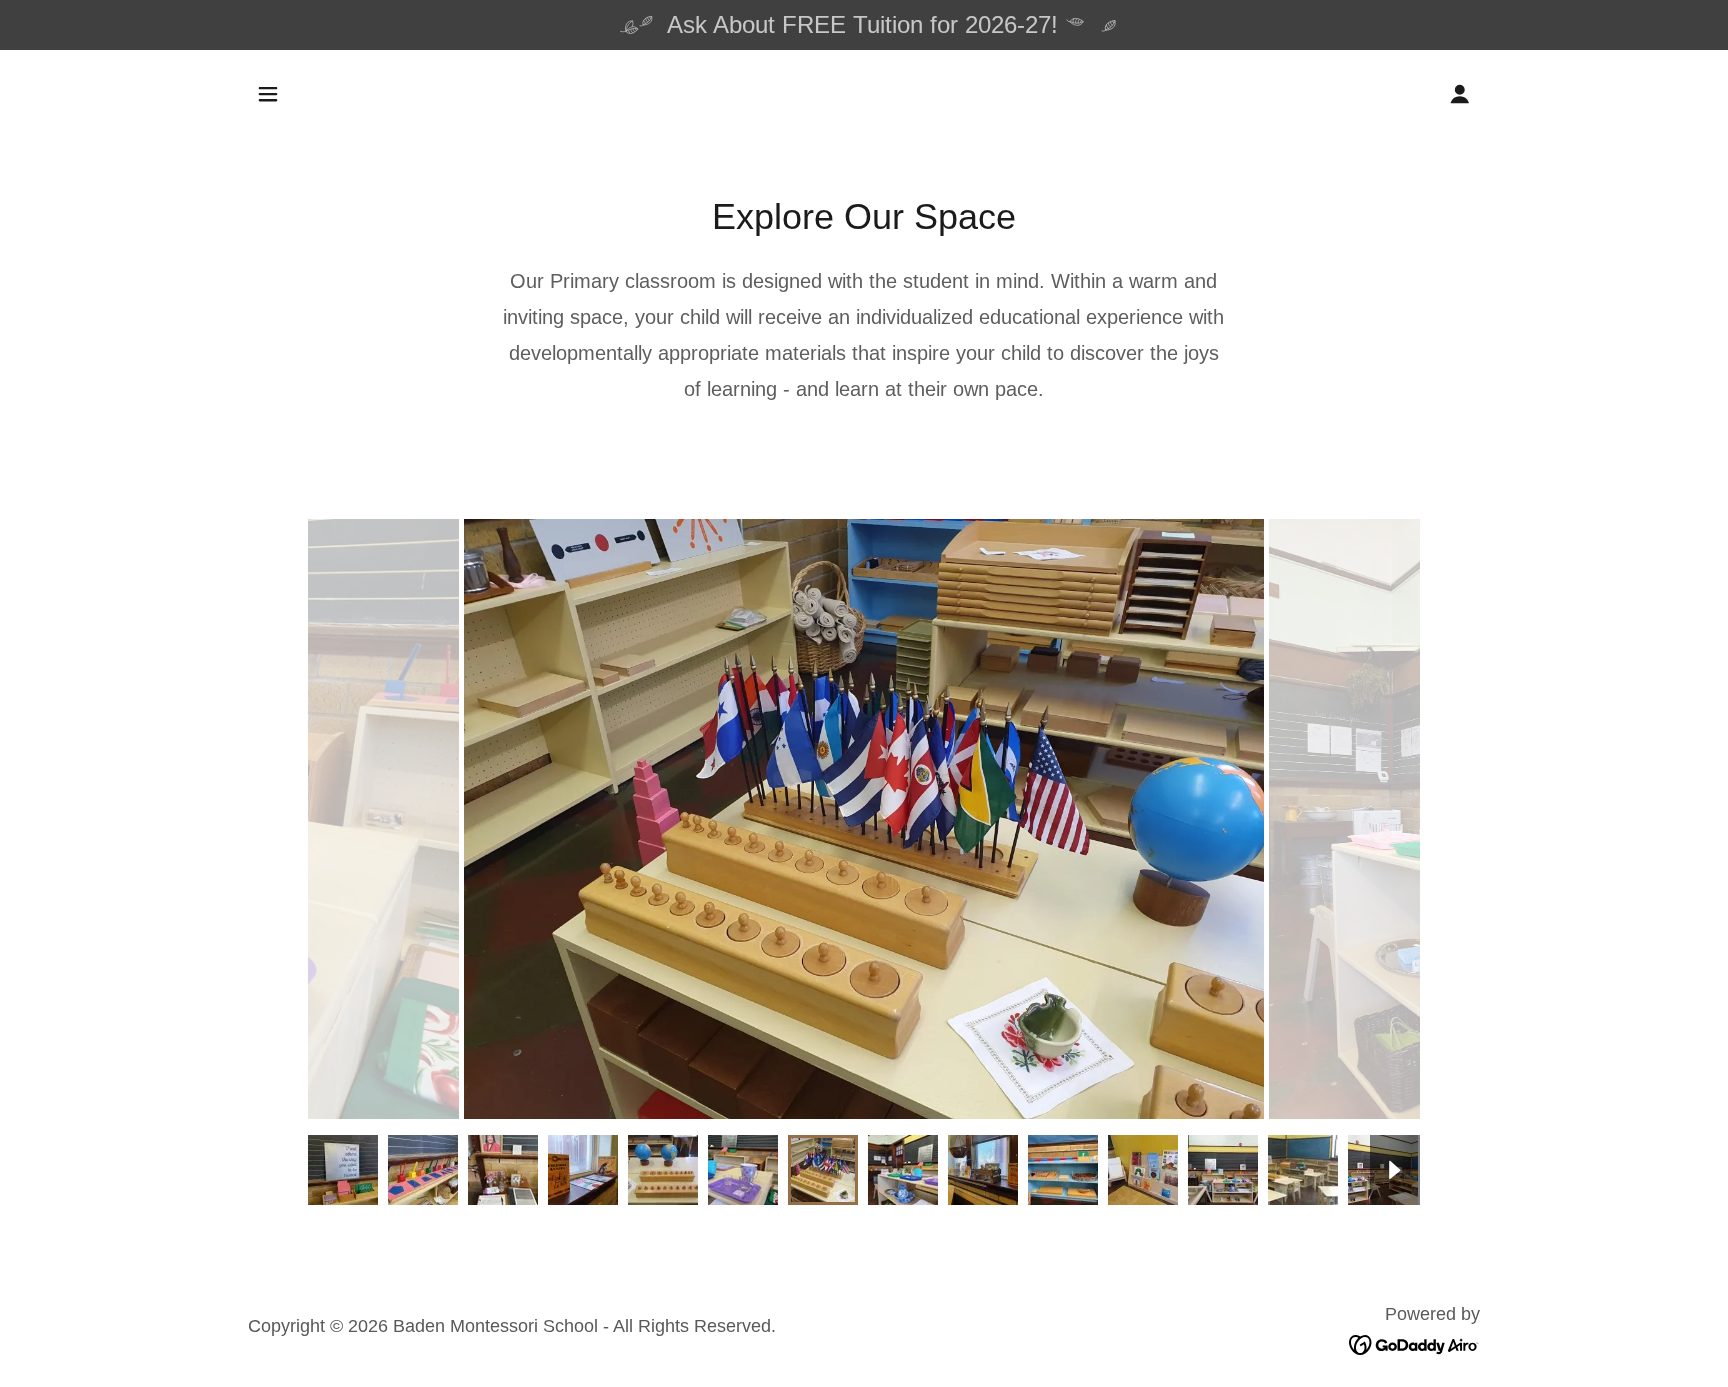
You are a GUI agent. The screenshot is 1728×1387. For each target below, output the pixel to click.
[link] (1414, 1344)
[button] (268, 94)
